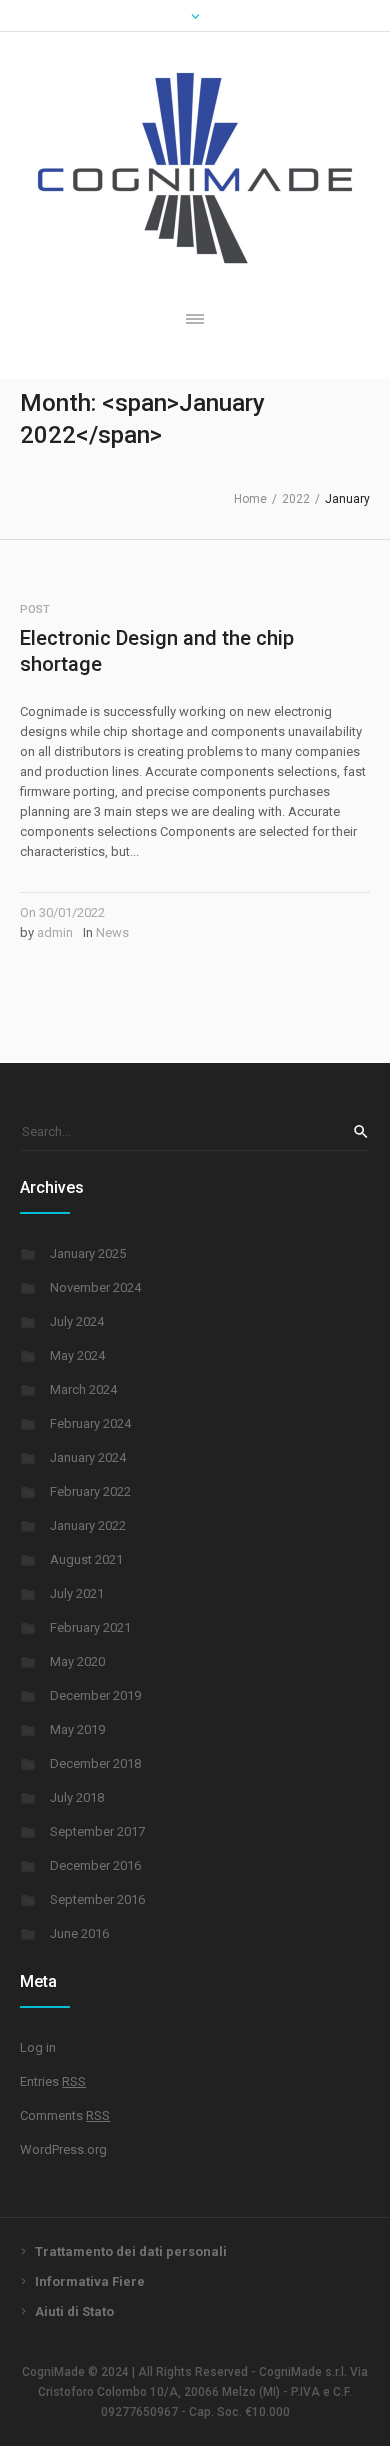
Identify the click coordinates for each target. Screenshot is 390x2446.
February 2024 (90, 1423)
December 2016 (95, 1865)
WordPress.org (63, 2149)
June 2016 (79, 1933)
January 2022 (88, 1525)
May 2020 (77, 1661)
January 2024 (88, 1457)
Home (250, 499)
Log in (38, 2047)
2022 (296, 499)
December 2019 (95, 1695)
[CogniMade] (195, 168)
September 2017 (97, 1831)
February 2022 (90, 1491)
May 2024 (77, 1355)
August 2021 (86, 1559)
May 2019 (77, 1729)
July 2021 (77, 1593)
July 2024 (77, 1321)
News (112, 932)
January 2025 (88, 1253)
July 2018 (77, 1797)
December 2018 (95, 1763)
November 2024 (95, 1287)
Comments (65, 2115)
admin (55, 932)
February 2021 (90, 1627)
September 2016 (97, 1899)
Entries (53, 2081)
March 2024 (83, 1389)
